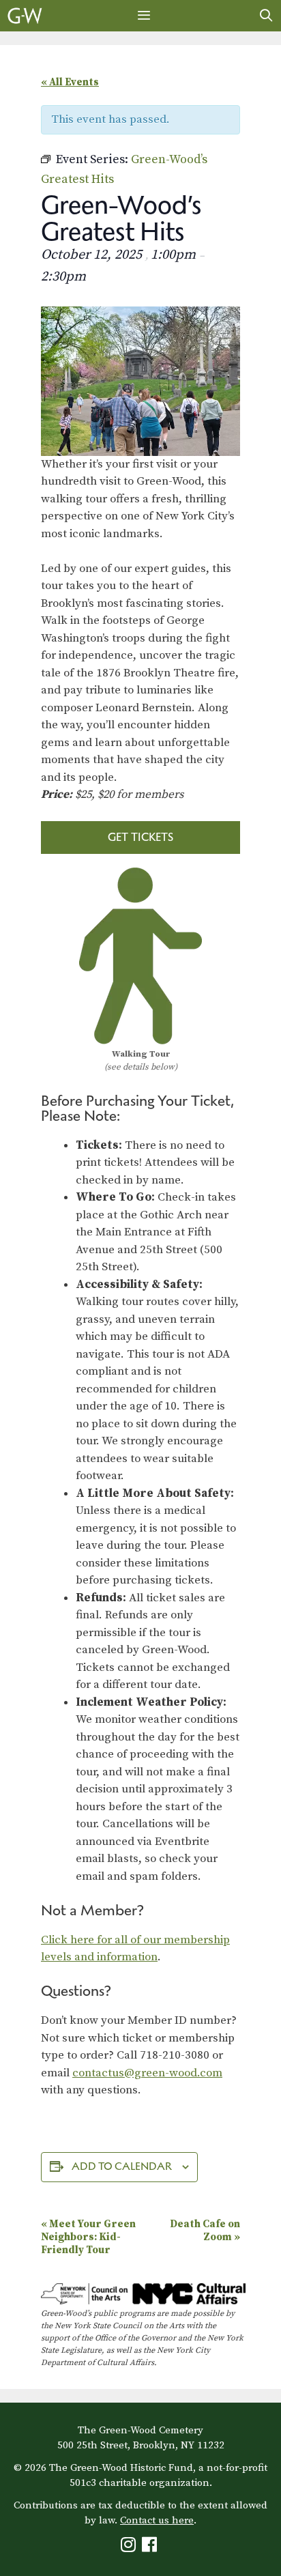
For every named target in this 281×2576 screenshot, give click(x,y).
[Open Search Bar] (266, 16)
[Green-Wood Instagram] (130, 2548)
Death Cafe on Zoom (205, 2231)
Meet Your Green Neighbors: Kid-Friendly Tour (88, 2237)
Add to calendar (122, 2166)
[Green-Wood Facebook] (151, 2548)
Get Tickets (140, 837)
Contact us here (157, 2520)
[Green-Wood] (25, 16)
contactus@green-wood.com (147, 2073)
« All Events (70, 82)
